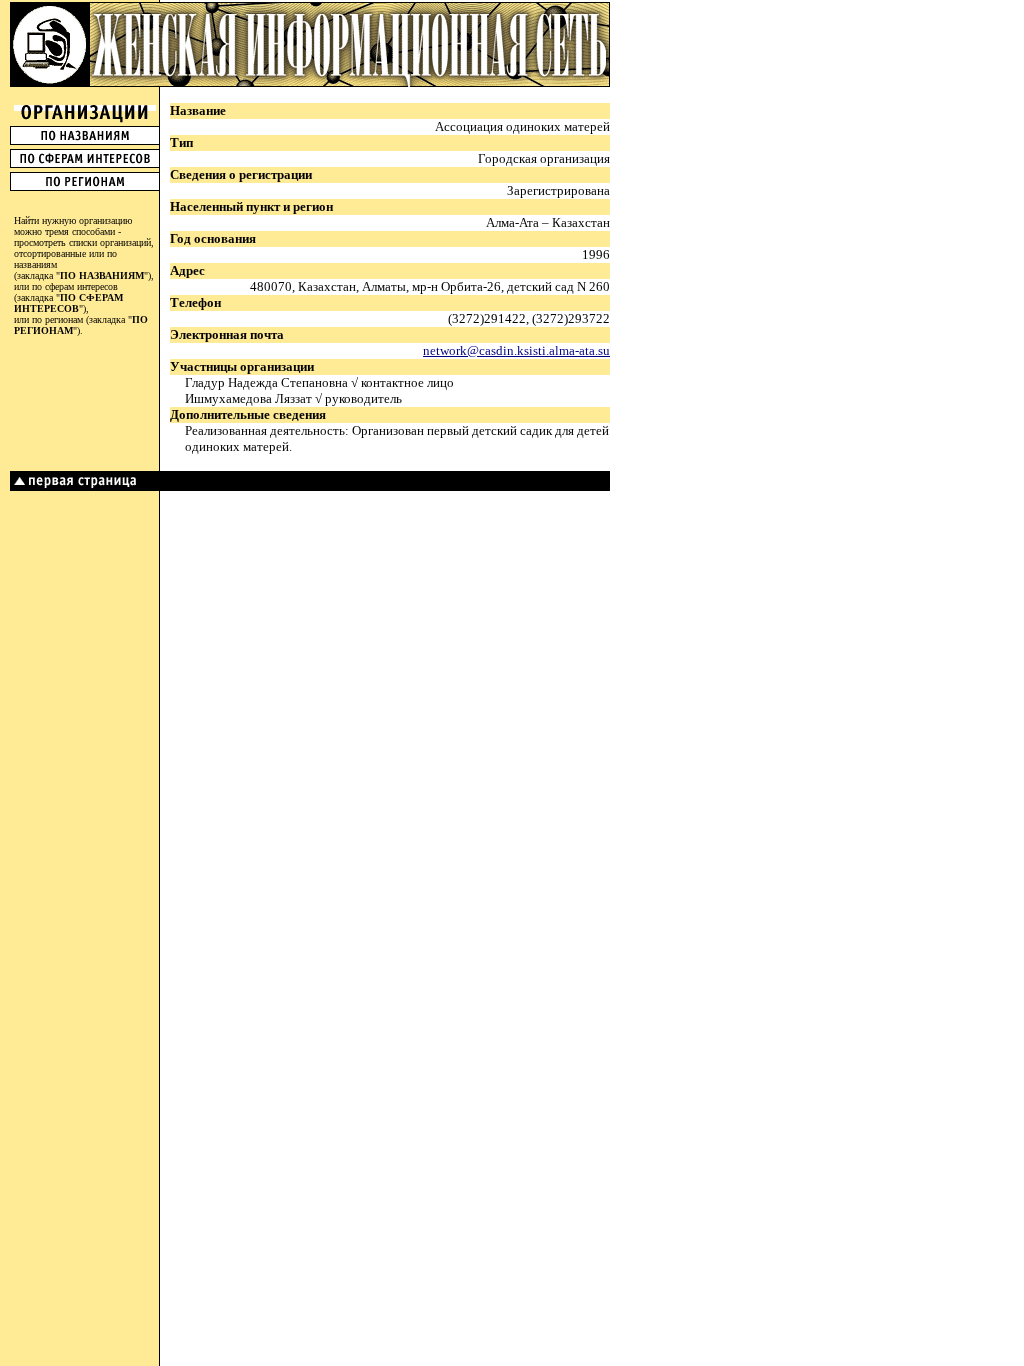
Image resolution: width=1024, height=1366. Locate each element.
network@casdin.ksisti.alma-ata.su (516, 350)
